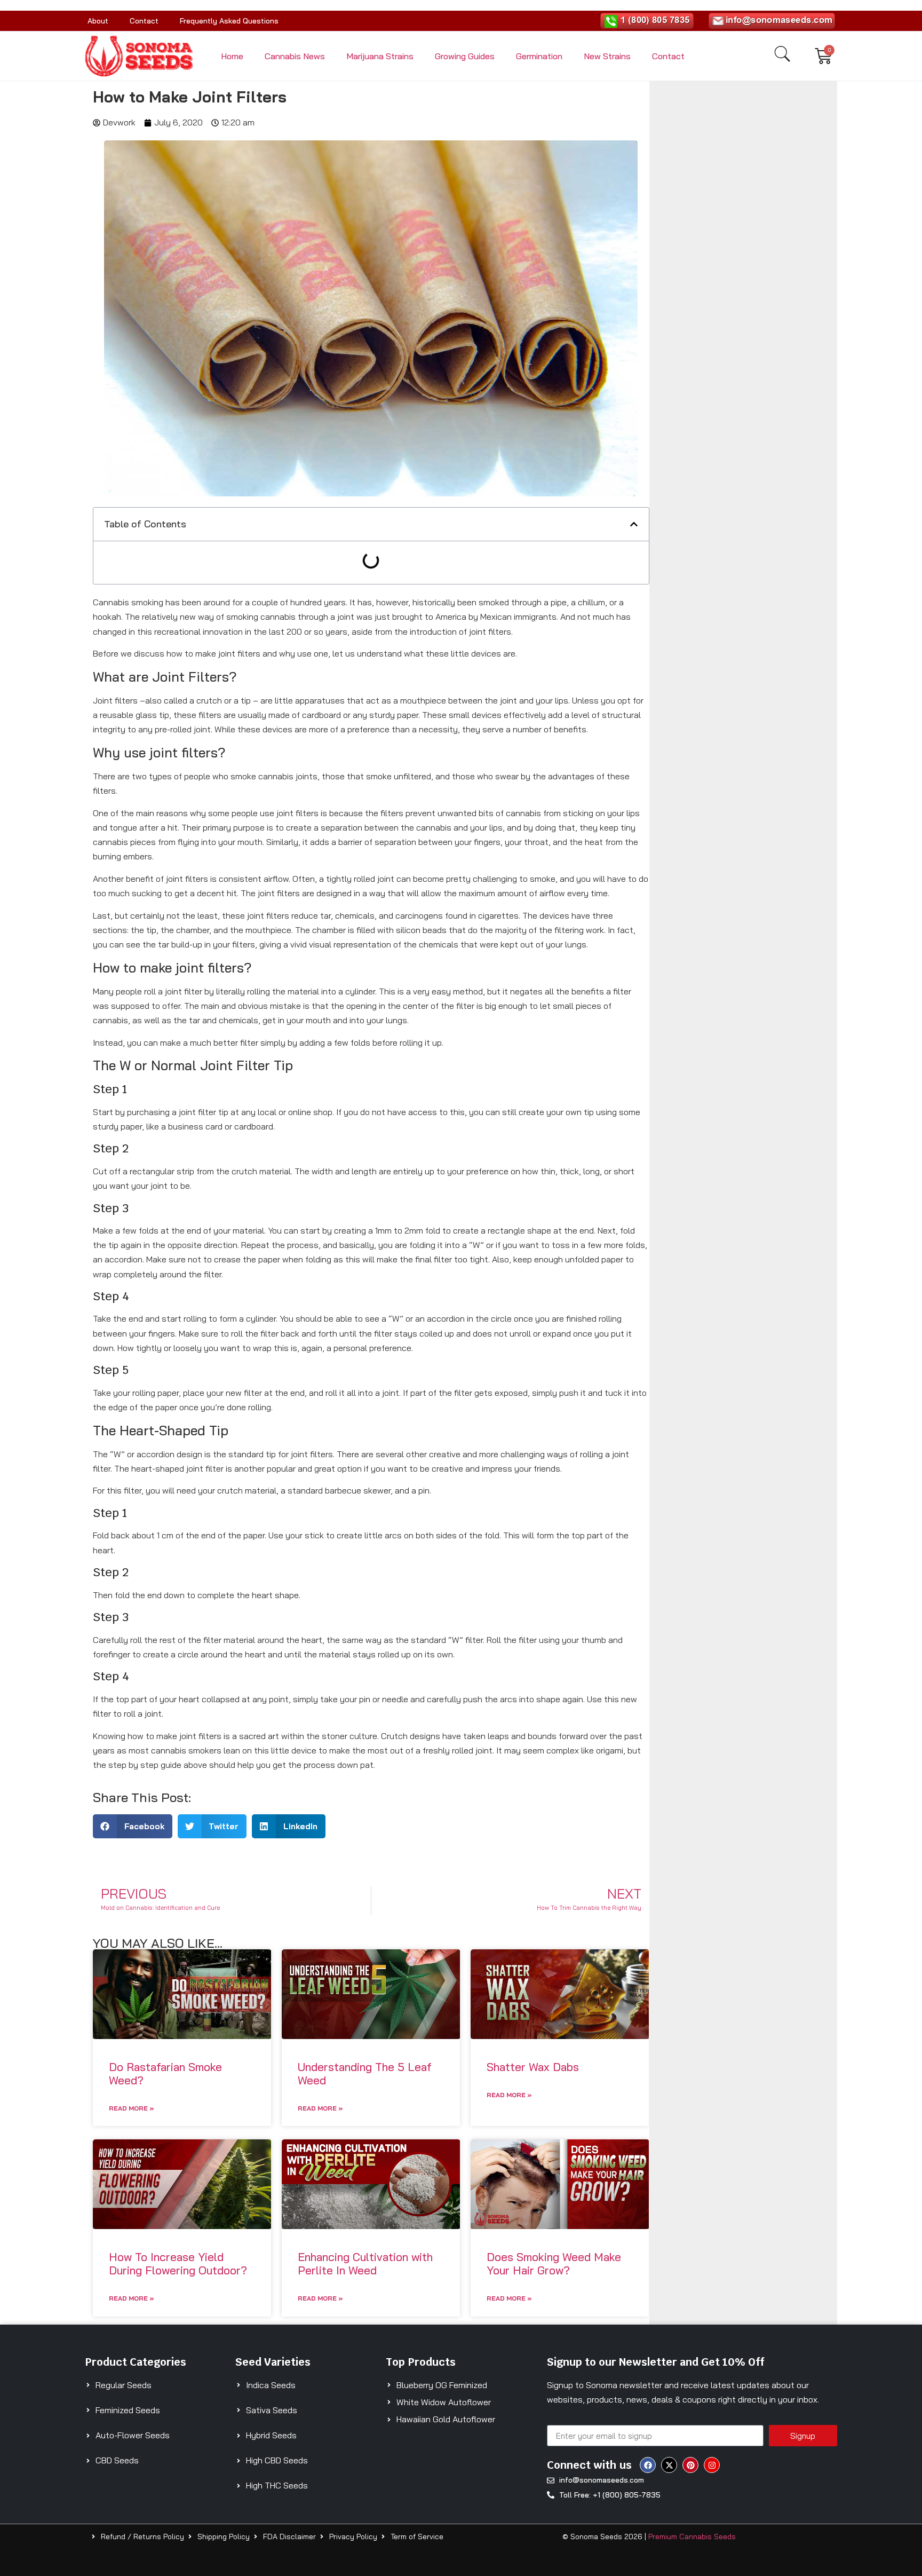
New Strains (607, 56)
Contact (144, 21)
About (98, 21)
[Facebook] (648, 2465)
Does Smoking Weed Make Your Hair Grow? (554, 2263)
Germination (539, 56)
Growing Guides (465, 56)
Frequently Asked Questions (229, 21)
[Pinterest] (690, 2465)
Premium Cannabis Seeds (692, 2537)
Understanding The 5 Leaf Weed (365, 2073)
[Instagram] (712, 2465)
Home (232, 56)
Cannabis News (295, 56)
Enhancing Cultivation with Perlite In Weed (365, 2263)
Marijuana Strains (380, 56)
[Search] (782, 54)
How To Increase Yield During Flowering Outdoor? (178, 2263)
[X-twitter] (669, 2465)
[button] (634, 524)
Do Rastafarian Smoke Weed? (165, 2073)
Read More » (132, 2108)
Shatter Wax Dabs (533, 2067)
